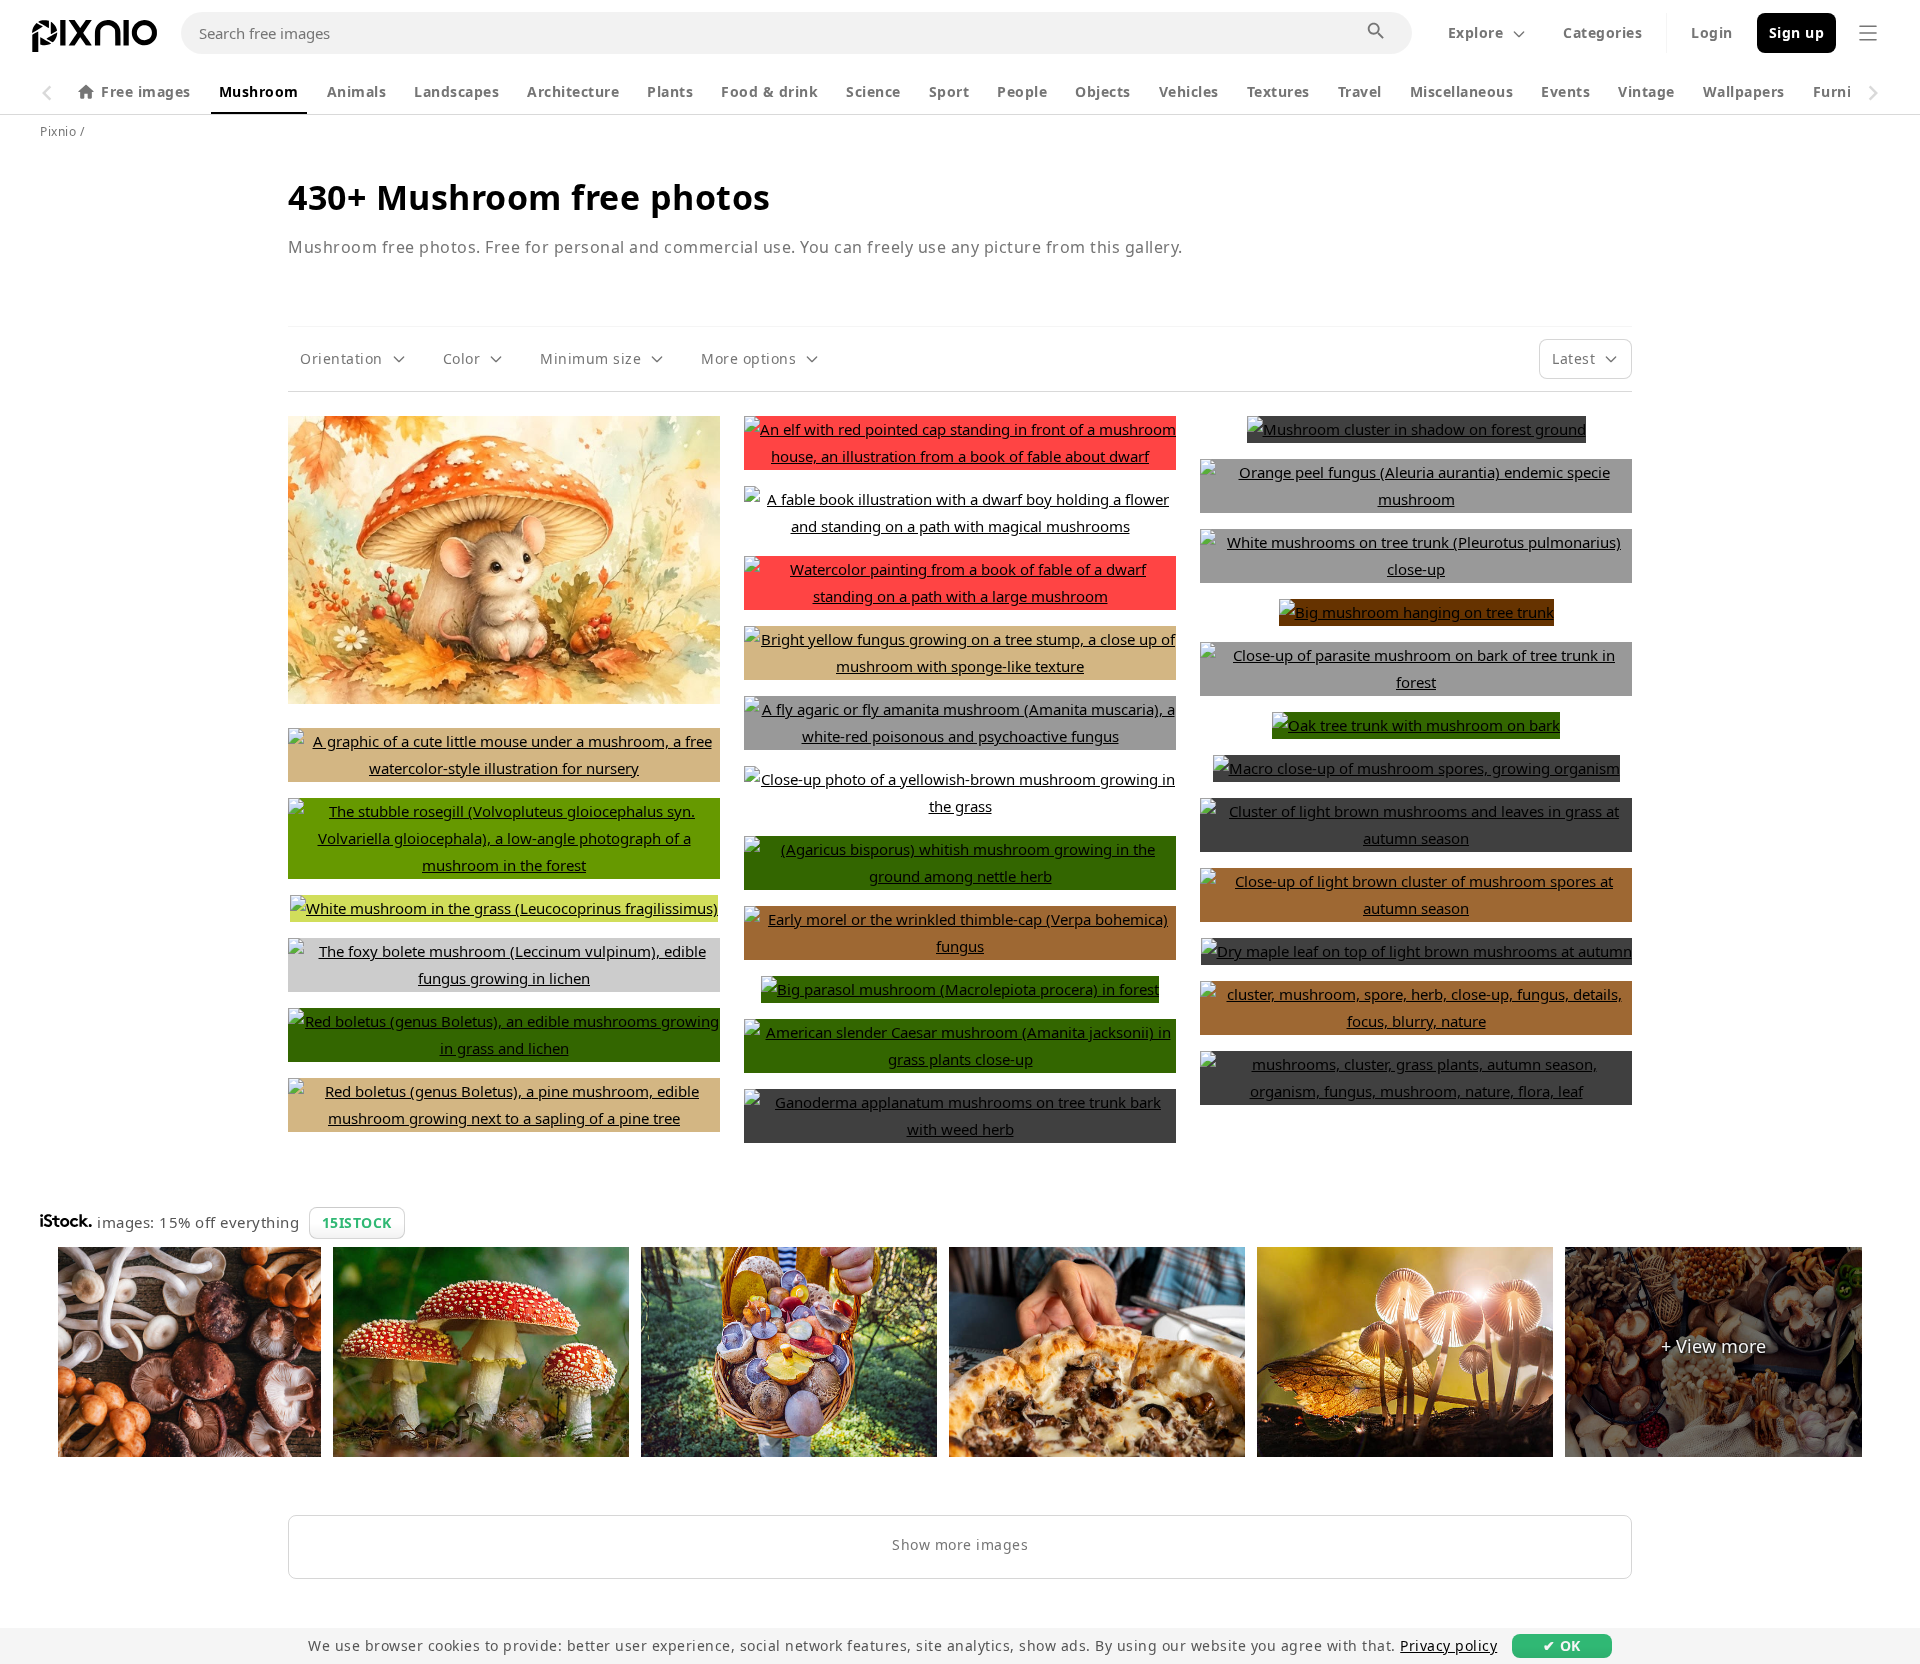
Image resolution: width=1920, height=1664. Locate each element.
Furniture (1848, 91)
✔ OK (1562, 1645)
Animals (357, 91)
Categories (1602, 32)
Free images (146, 91)
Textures (1278, 91)
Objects (1103, 91)
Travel (1360, 91)
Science (873, 91)
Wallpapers (1744, 91)
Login (1712, 32)
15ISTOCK (357, 1222)
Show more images (960, 1544)
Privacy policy (1448, 1645)
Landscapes (456, 91)
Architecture (573, 91)
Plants (670, 91)
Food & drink (769, 91)
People (1022, 91)
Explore (1476, 32)
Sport (949, 91)
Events (1565, 91)
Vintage (1646, 91)
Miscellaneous (1462, 91)
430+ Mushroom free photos (529, 197)
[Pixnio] (94, 40)
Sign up (1797, 32)
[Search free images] (1377, 32)
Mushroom (259, 91)
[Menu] (1868, 33)
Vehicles (1189, 91)
